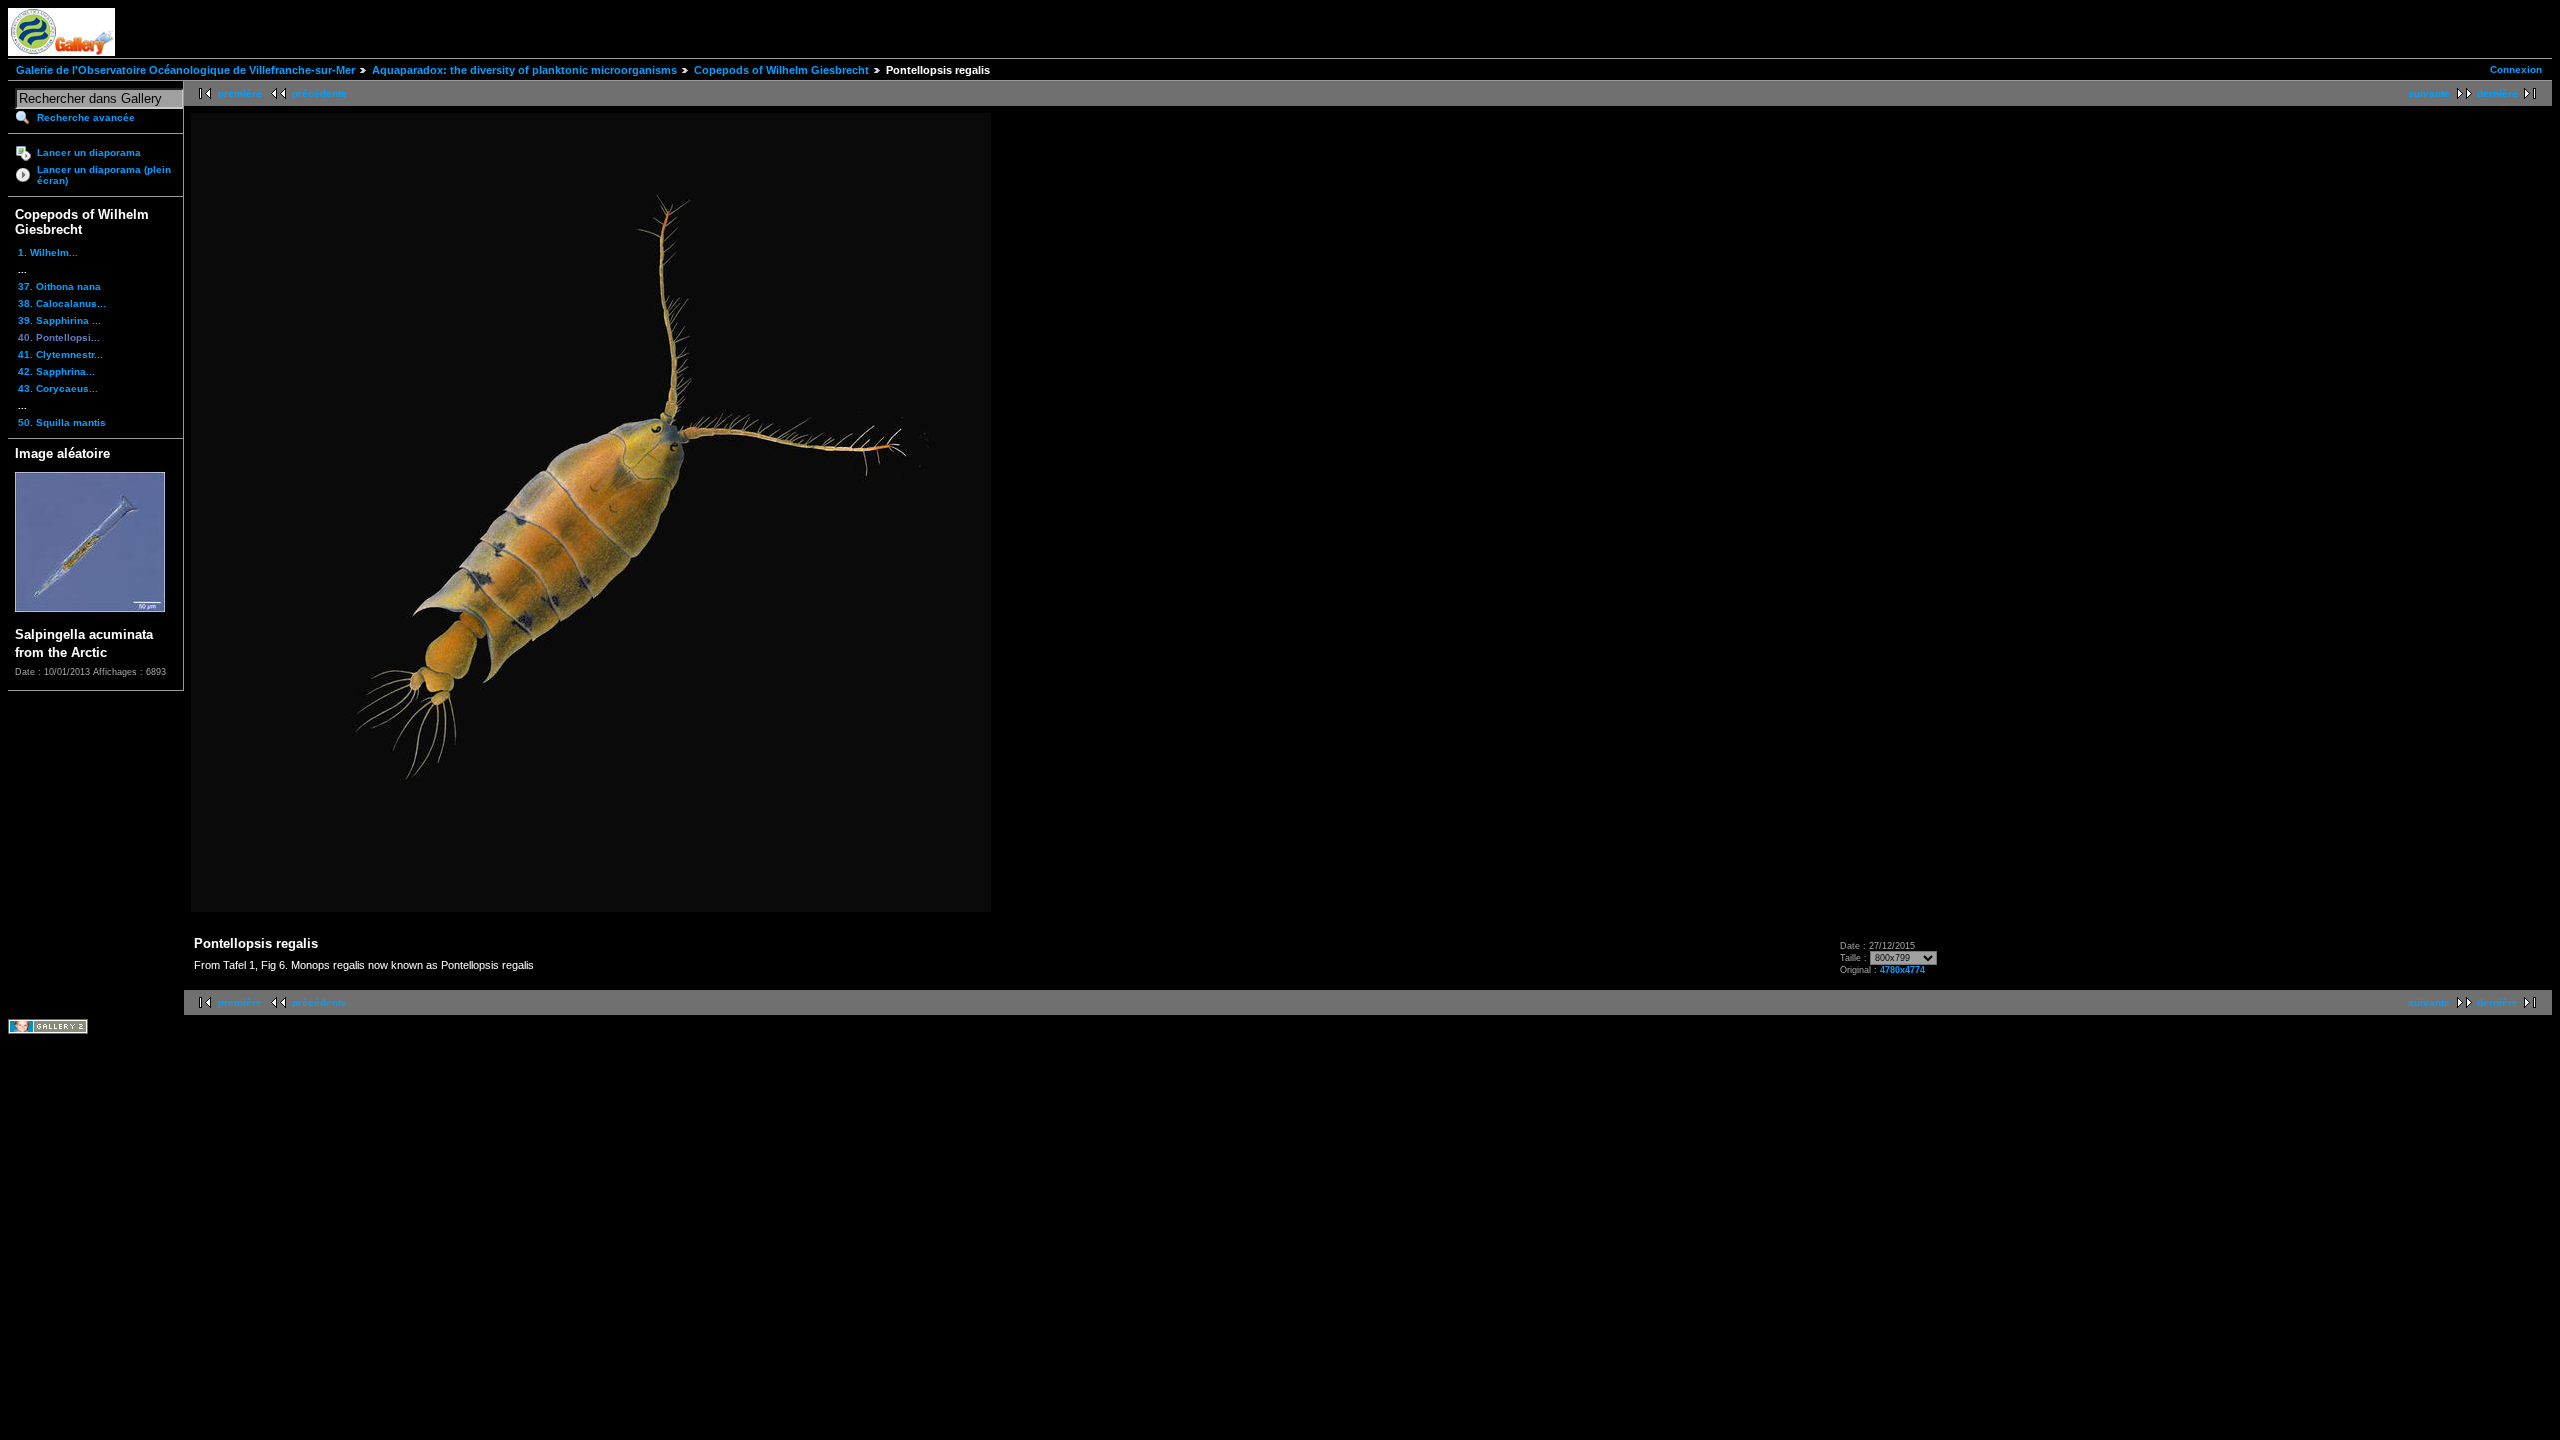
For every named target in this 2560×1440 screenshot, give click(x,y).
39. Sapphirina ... (59, 320)
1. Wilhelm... (48, 252)
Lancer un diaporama (89, 152)
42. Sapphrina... (56, 371)
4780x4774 (1902, 970)
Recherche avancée (86, 117)
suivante (2429, 93)
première (240, 93)
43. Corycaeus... (58, 388)
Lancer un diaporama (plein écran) (104, 175)
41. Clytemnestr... (60, 354)
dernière (2497, 93)
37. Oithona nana (59, 286)
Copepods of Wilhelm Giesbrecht (781, 70)
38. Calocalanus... (62, 303)
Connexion (2516, 69)
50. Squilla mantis (62, 422)
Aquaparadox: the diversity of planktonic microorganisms (524, 70)
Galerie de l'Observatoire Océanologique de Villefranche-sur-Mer (185, 70)
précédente (319, 93)
